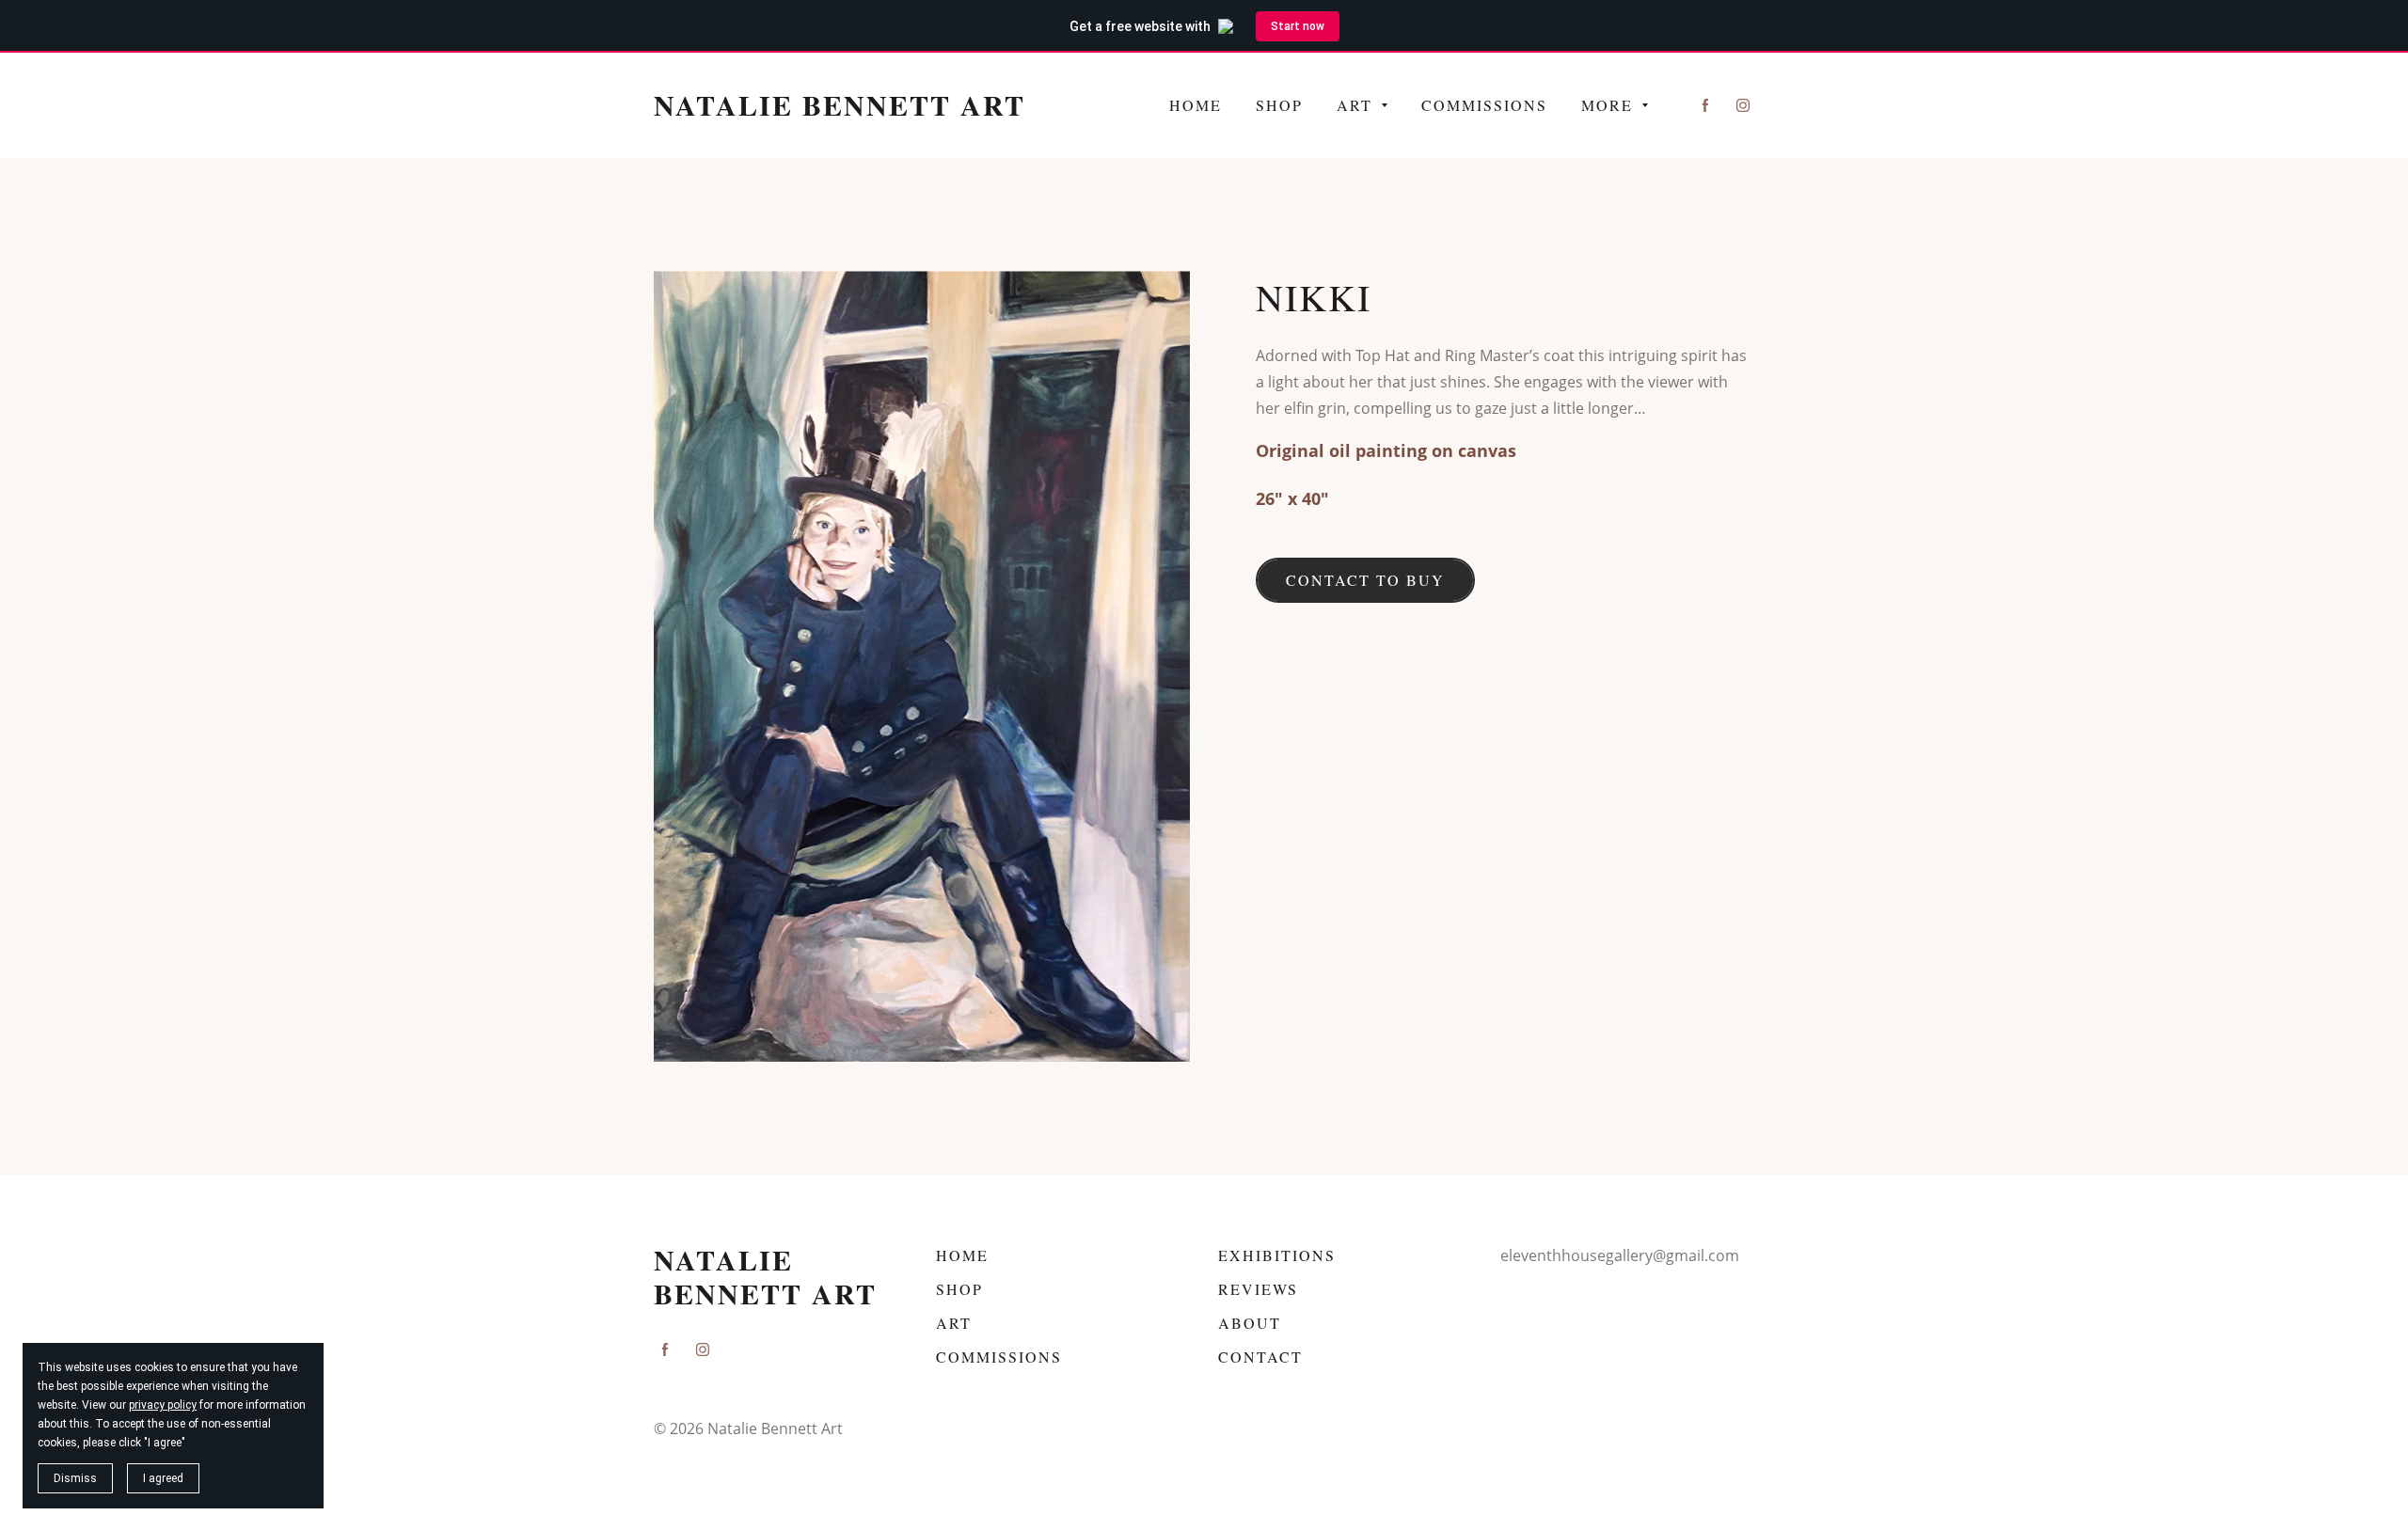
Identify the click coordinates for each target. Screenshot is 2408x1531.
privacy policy (163, 1405)
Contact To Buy (1365, 580)
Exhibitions (1277, 1255)
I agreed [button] (163, 1478)
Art (954, 1323)
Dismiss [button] (75, 1478)
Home (962, 1255)
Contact (1260, 1357)
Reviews (1258, 1289)
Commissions (999, 1357)
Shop (959, 1289)
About (1250, 1323)
